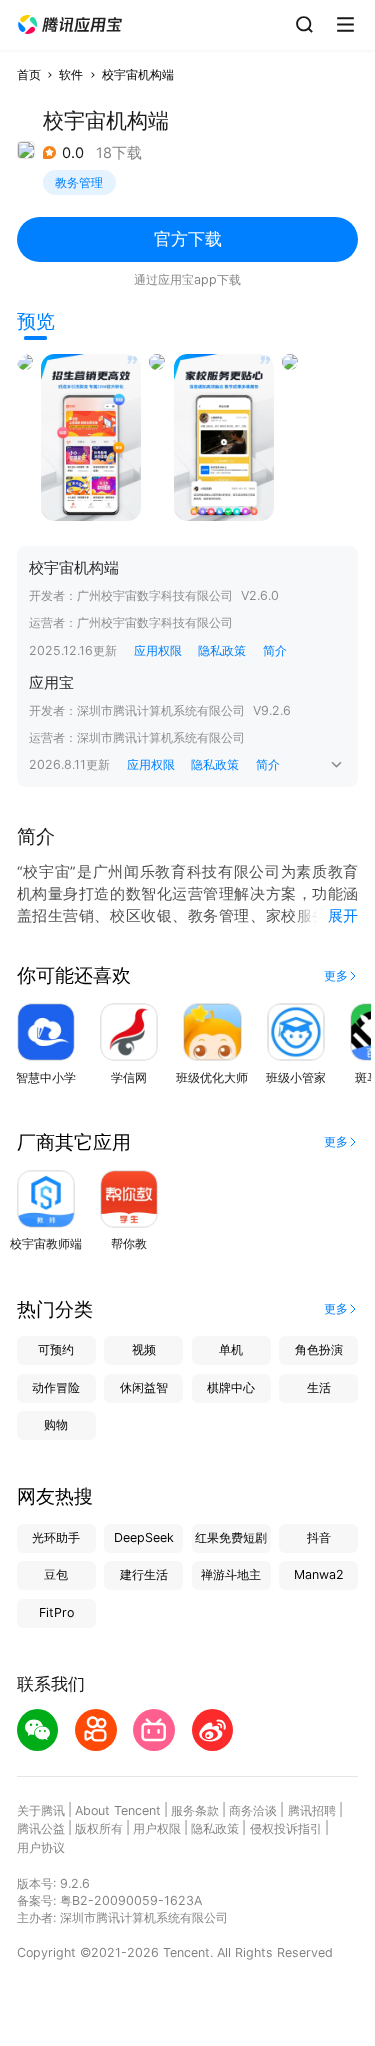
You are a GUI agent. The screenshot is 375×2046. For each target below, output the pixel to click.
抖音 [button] (319, 1537)
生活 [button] (319, 1387)
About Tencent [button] (118, 1810)
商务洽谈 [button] (253, 1810)
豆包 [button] (56, 1574)
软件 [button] (71, 74)
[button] (70, 25)
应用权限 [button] (158, 650)
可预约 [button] (56, 1349)
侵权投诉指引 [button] (286, 1828)
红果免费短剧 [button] (231, 1537)
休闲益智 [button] (144, 1387)
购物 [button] (56, 1424)
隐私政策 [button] (222, 650)
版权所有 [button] (99, 1828)
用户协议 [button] (41, 1847)
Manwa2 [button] (319, 1574)
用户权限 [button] (157, 1828)
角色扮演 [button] (319, 1349)
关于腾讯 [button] (41, 1810)
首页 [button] (29, 74)
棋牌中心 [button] (231, 1387)
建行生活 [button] (144, 1574)
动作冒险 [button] (56, 1387)
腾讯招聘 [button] (312, 1810)
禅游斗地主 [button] (231, 1574)
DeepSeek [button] (144, 1537)
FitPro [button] (56, 1612)
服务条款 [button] (195, 1810)
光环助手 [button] (56, 1537)
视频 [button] (144, 1349)
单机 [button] (231, 1349)
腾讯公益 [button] (41, 1828)
